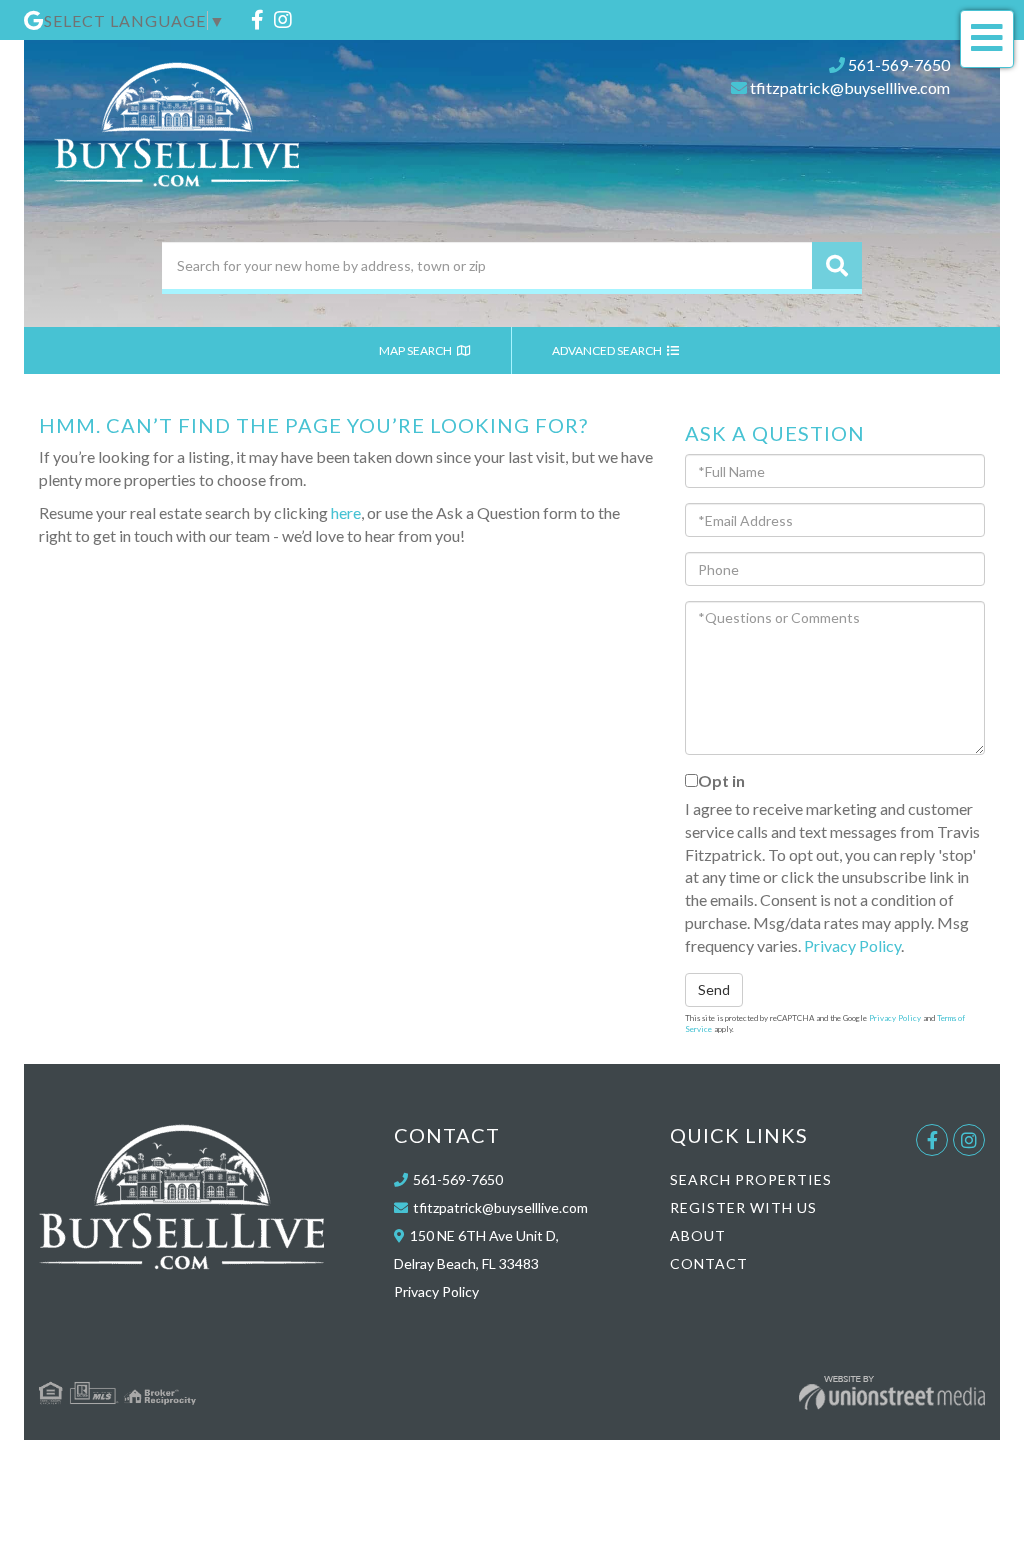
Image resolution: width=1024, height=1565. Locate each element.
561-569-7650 (899, 64)
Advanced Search (608, 350)
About (698, 1235)
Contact (709, 1263)
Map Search (416, 350)
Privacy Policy (852, 945)
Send (714, 989)
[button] (837, 265)
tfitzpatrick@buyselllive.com (850, 87)
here (346, 512)
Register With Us (743, 1207)
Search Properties (751, 1179)
